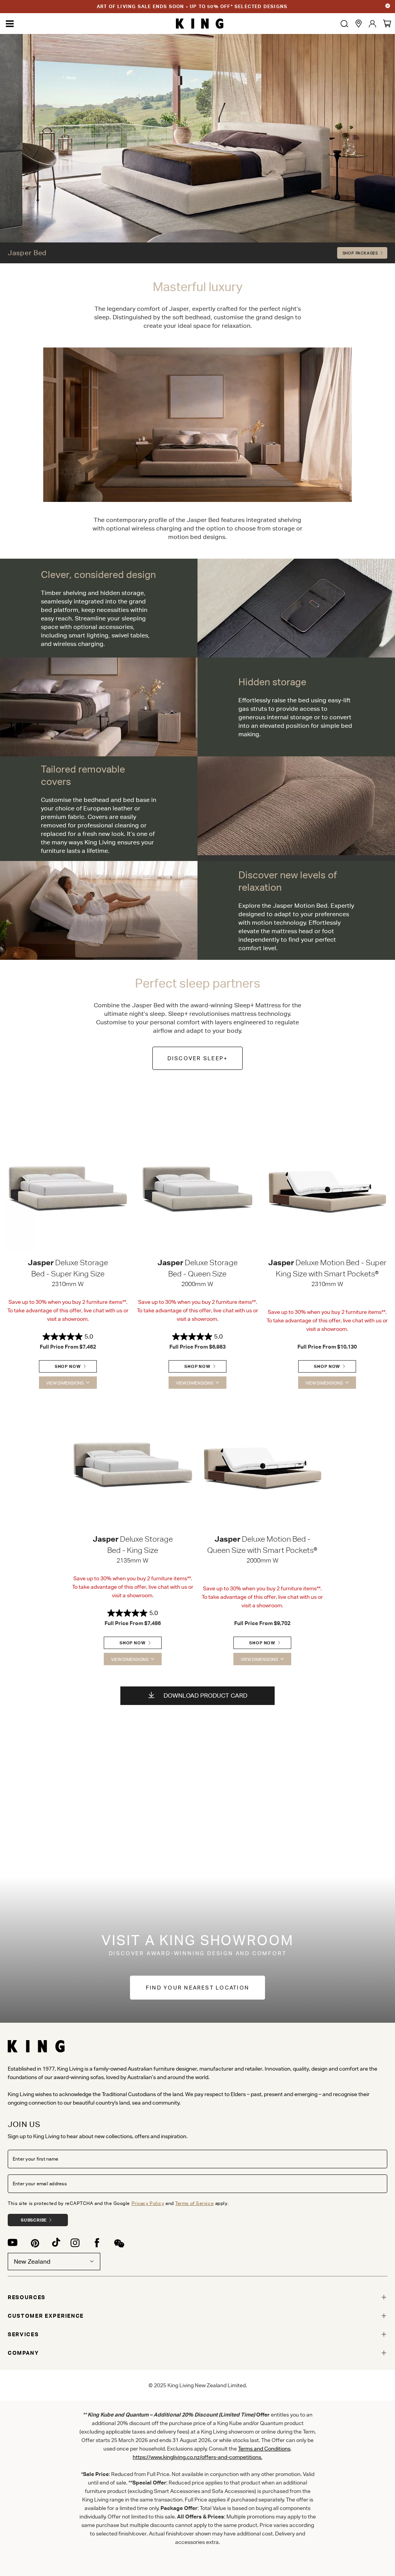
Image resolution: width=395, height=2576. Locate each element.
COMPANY (23, 2353)
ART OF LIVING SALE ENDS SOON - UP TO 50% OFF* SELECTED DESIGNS (192, 6)
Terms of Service (194, 2203)
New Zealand (32, 2262)
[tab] (197, 2297)
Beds (71, 78)
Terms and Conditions (264, 2449)
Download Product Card (205, 1696)
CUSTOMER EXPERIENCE (46, 2316)
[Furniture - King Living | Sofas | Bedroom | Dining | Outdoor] (200, 24)
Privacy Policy (148, 2203)
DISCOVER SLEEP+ (198, 1058)
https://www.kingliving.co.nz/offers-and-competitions (197, 2457)
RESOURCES (27, 2297)
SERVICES (23, 2334)
